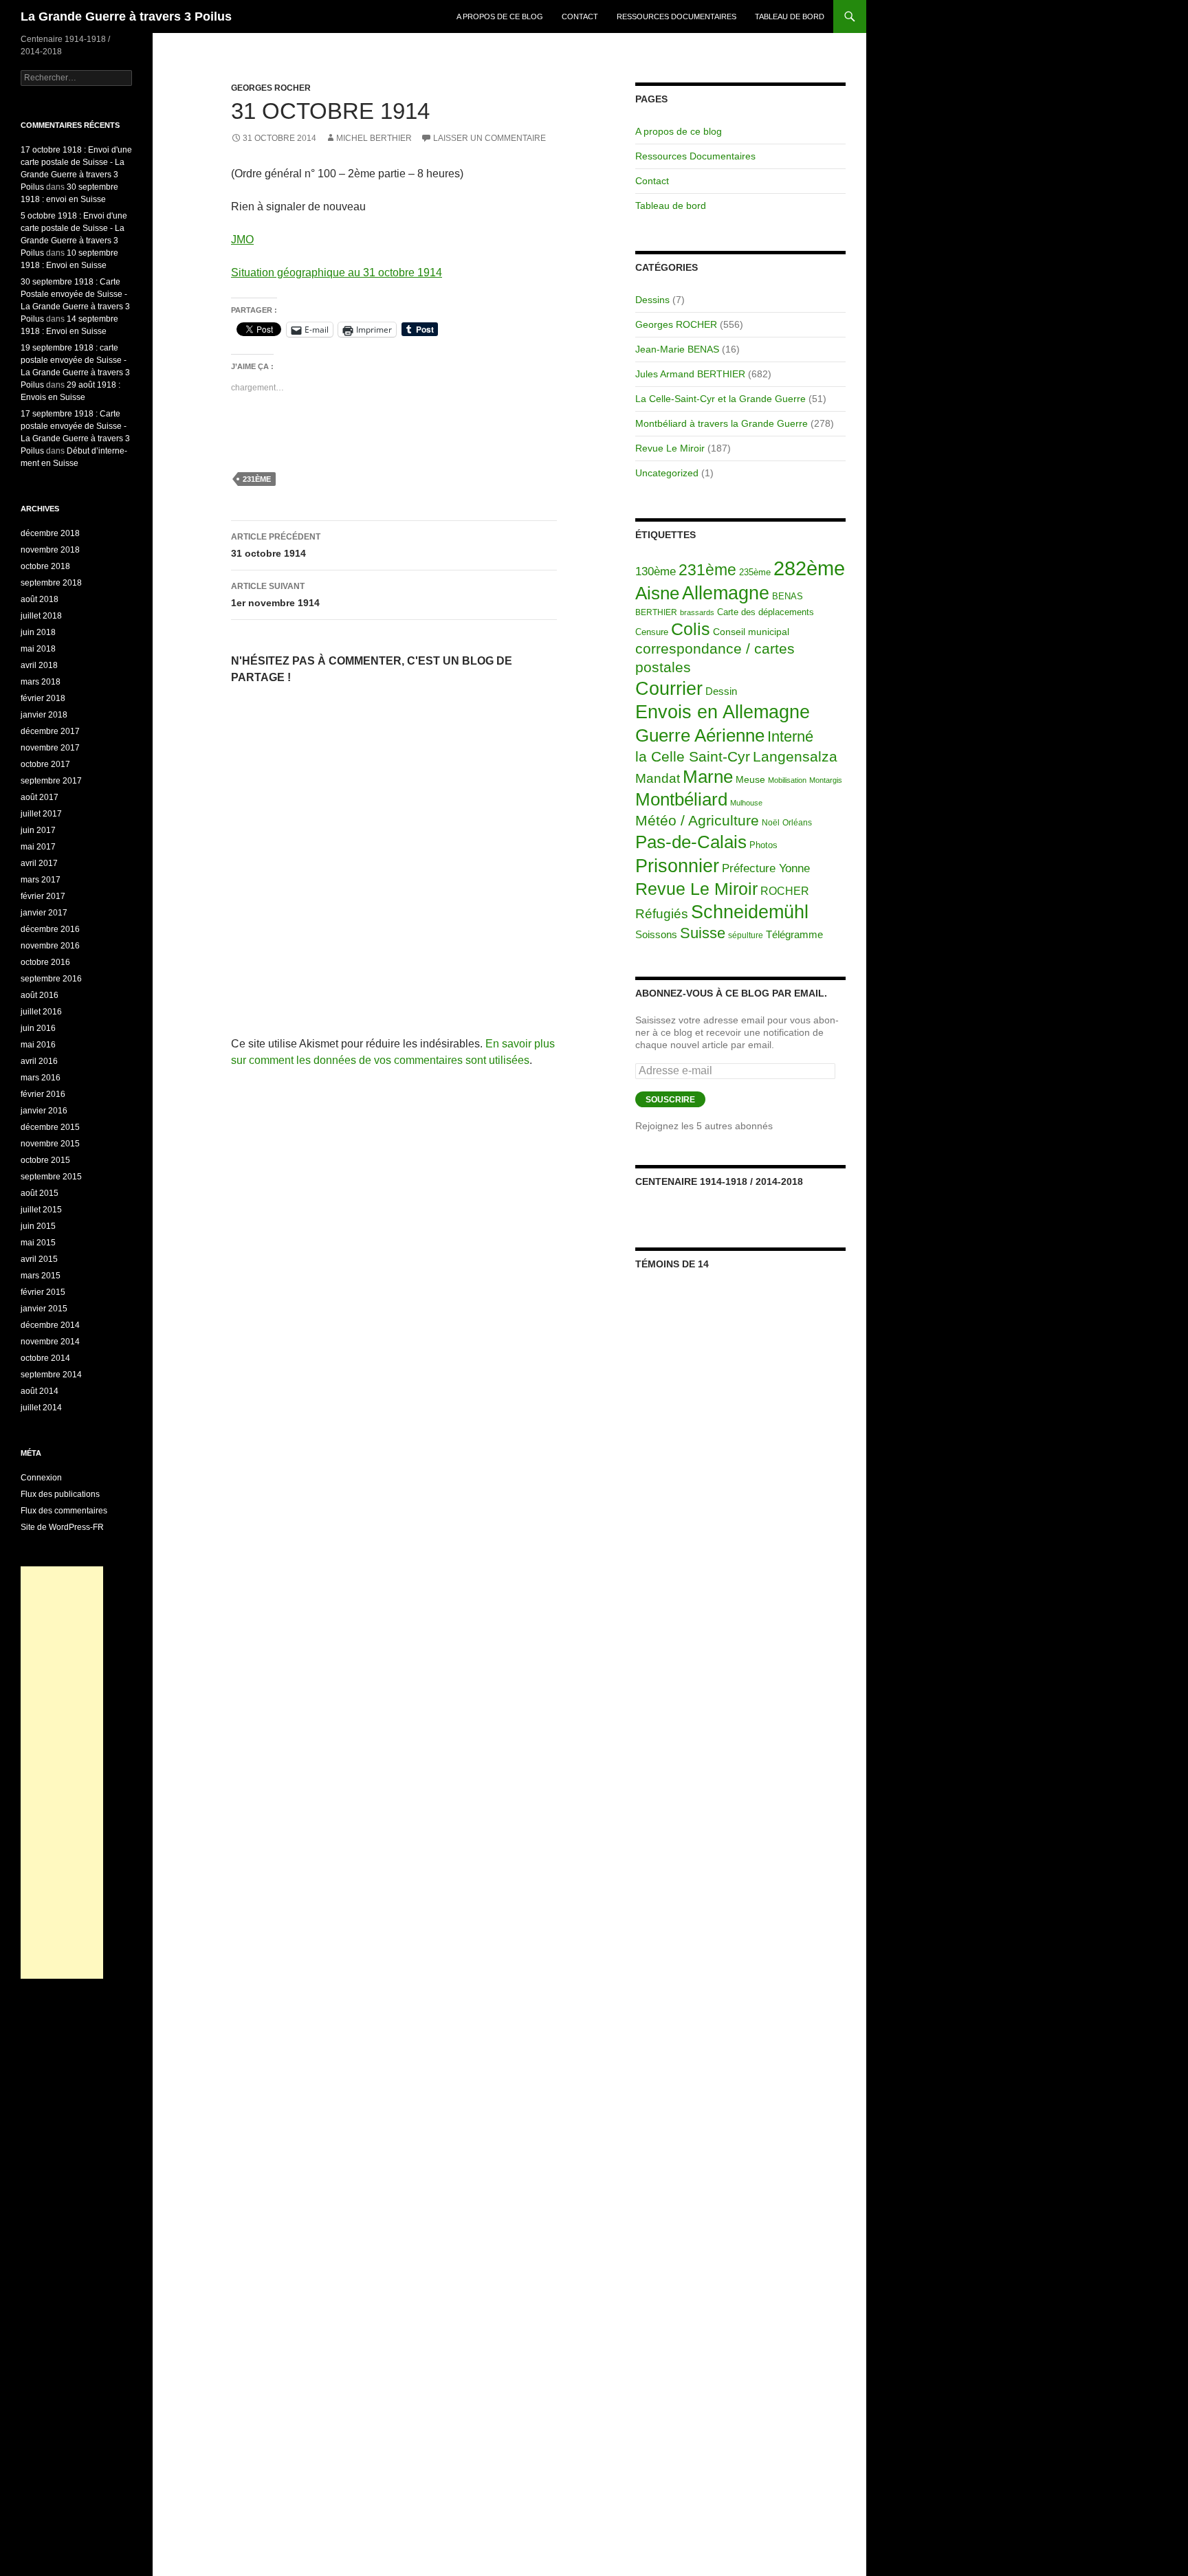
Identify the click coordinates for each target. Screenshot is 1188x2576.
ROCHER (785, 891)
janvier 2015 (44, 1309)
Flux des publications (60, 1494)
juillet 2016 (41, 1012)
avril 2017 (39, 863)
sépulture (746, 935)
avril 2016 (39, 1061)
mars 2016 (41, 1078)
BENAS (788, 596)
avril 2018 (39, 665)
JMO (242, 240)
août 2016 (40, 995)
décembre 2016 (50, 929)
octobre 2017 (45, 764)
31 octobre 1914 (276, 545)
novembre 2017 (50, 748)
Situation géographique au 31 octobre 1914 (337, 273)
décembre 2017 (50, 731)
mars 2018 (41, 682)
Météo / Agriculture (697, 821)
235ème (755, 572)
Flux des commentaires (64, 1511)
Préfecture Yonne (766, 868)
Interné (790, 736)
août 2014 (40, 1391)
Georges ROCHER (271, 88)
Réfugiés (662, 914)
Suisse (703, 933)
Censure (652, 632)
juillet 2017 (41, 814)
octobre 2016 (45, 962)
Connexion (41, 1478)
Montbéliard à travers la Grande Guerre (722, 423)
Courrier (669, 689)
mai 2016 (38, 1045)
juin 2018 (38, 632)
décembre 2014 (50, 1325)
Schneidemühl (750, 912)
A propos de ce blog (500, 16)
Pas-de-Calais (691, 842)
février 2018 (43, 698)
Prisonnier (677, 866)
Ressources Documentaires (676, 16)
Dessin (721, 691)
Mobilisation (787, 780)
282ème (809, 568)
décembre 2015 (50, 1127)
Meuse (750, 780)
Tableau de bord (790, 16)
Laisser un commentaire (489, 138)
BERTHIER (656, 612)
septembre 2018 (51, 583)
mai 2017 (38, 847)
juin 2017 (38, 830)
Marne (708, 777)
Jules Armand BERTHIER (690, 374)
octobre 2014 (45, 1358)
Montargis (826, 780)
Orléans (797, 823)
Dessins (652, 300)
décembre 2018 (50, 533)
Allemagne (726, 593)
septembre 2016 (51, 979)
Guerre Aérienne (700, 735)
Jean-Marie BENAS (677, 349)
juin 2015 (38, 1226)
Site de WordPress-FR (62, 1527)
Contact (580, 16)
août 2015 (40, 1193)
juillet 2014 (41, 1408)
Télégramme (794, 934)
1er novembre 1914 (275, 595)
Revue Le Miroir (670, 448)
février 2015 (43, 1292)
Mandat (658, 778)
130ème (656, 571)
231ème (257, 479)
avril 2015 (39, 1259)
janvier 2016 (44, 1111)
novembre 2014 (50, 1342)
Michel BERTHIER (374, 138)
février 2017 (43, 896)
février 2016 (43, 1094)
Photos (763, 845)
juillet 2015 (41, 1210)
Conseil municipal (751, 632)
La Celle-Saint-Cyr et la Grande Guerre (720, 399)
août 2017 (40, 797)
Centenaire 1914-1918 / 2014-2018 (719, 1181)
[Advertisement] (62, 1773)
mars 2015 (41, 1276)
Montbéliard (681, 799)
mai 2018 (38, 649)
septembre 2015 (51, 1177)
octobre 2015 (45, 1160)
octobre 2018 (45, 566)
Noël (771, 823)
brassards (697, 612)
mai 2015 (38, 1243)
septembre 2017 (51, 781)
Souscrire (670, 1100)
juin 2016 (38, 1028)
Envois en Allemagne (723, 712)
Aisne (657, 593)
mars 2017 (41, 880)
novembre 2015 (50, 1144)
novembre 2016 (50, 946)
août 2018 (40, 599)
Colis (691, 629)
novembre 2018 (50, 550)
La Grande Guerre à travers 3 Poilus (126, 16)
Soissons (656, 934)
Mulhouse (746, 803)
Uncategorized (667, 473)
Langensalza (795, 756)
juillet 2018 (41, 616)
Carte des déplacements (766, 612)
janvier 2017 (44, 913)
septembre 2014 (51, 1375)
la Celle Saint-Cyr (693, 756)
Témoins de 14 (672, 1264)
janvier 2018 (44, 715)
